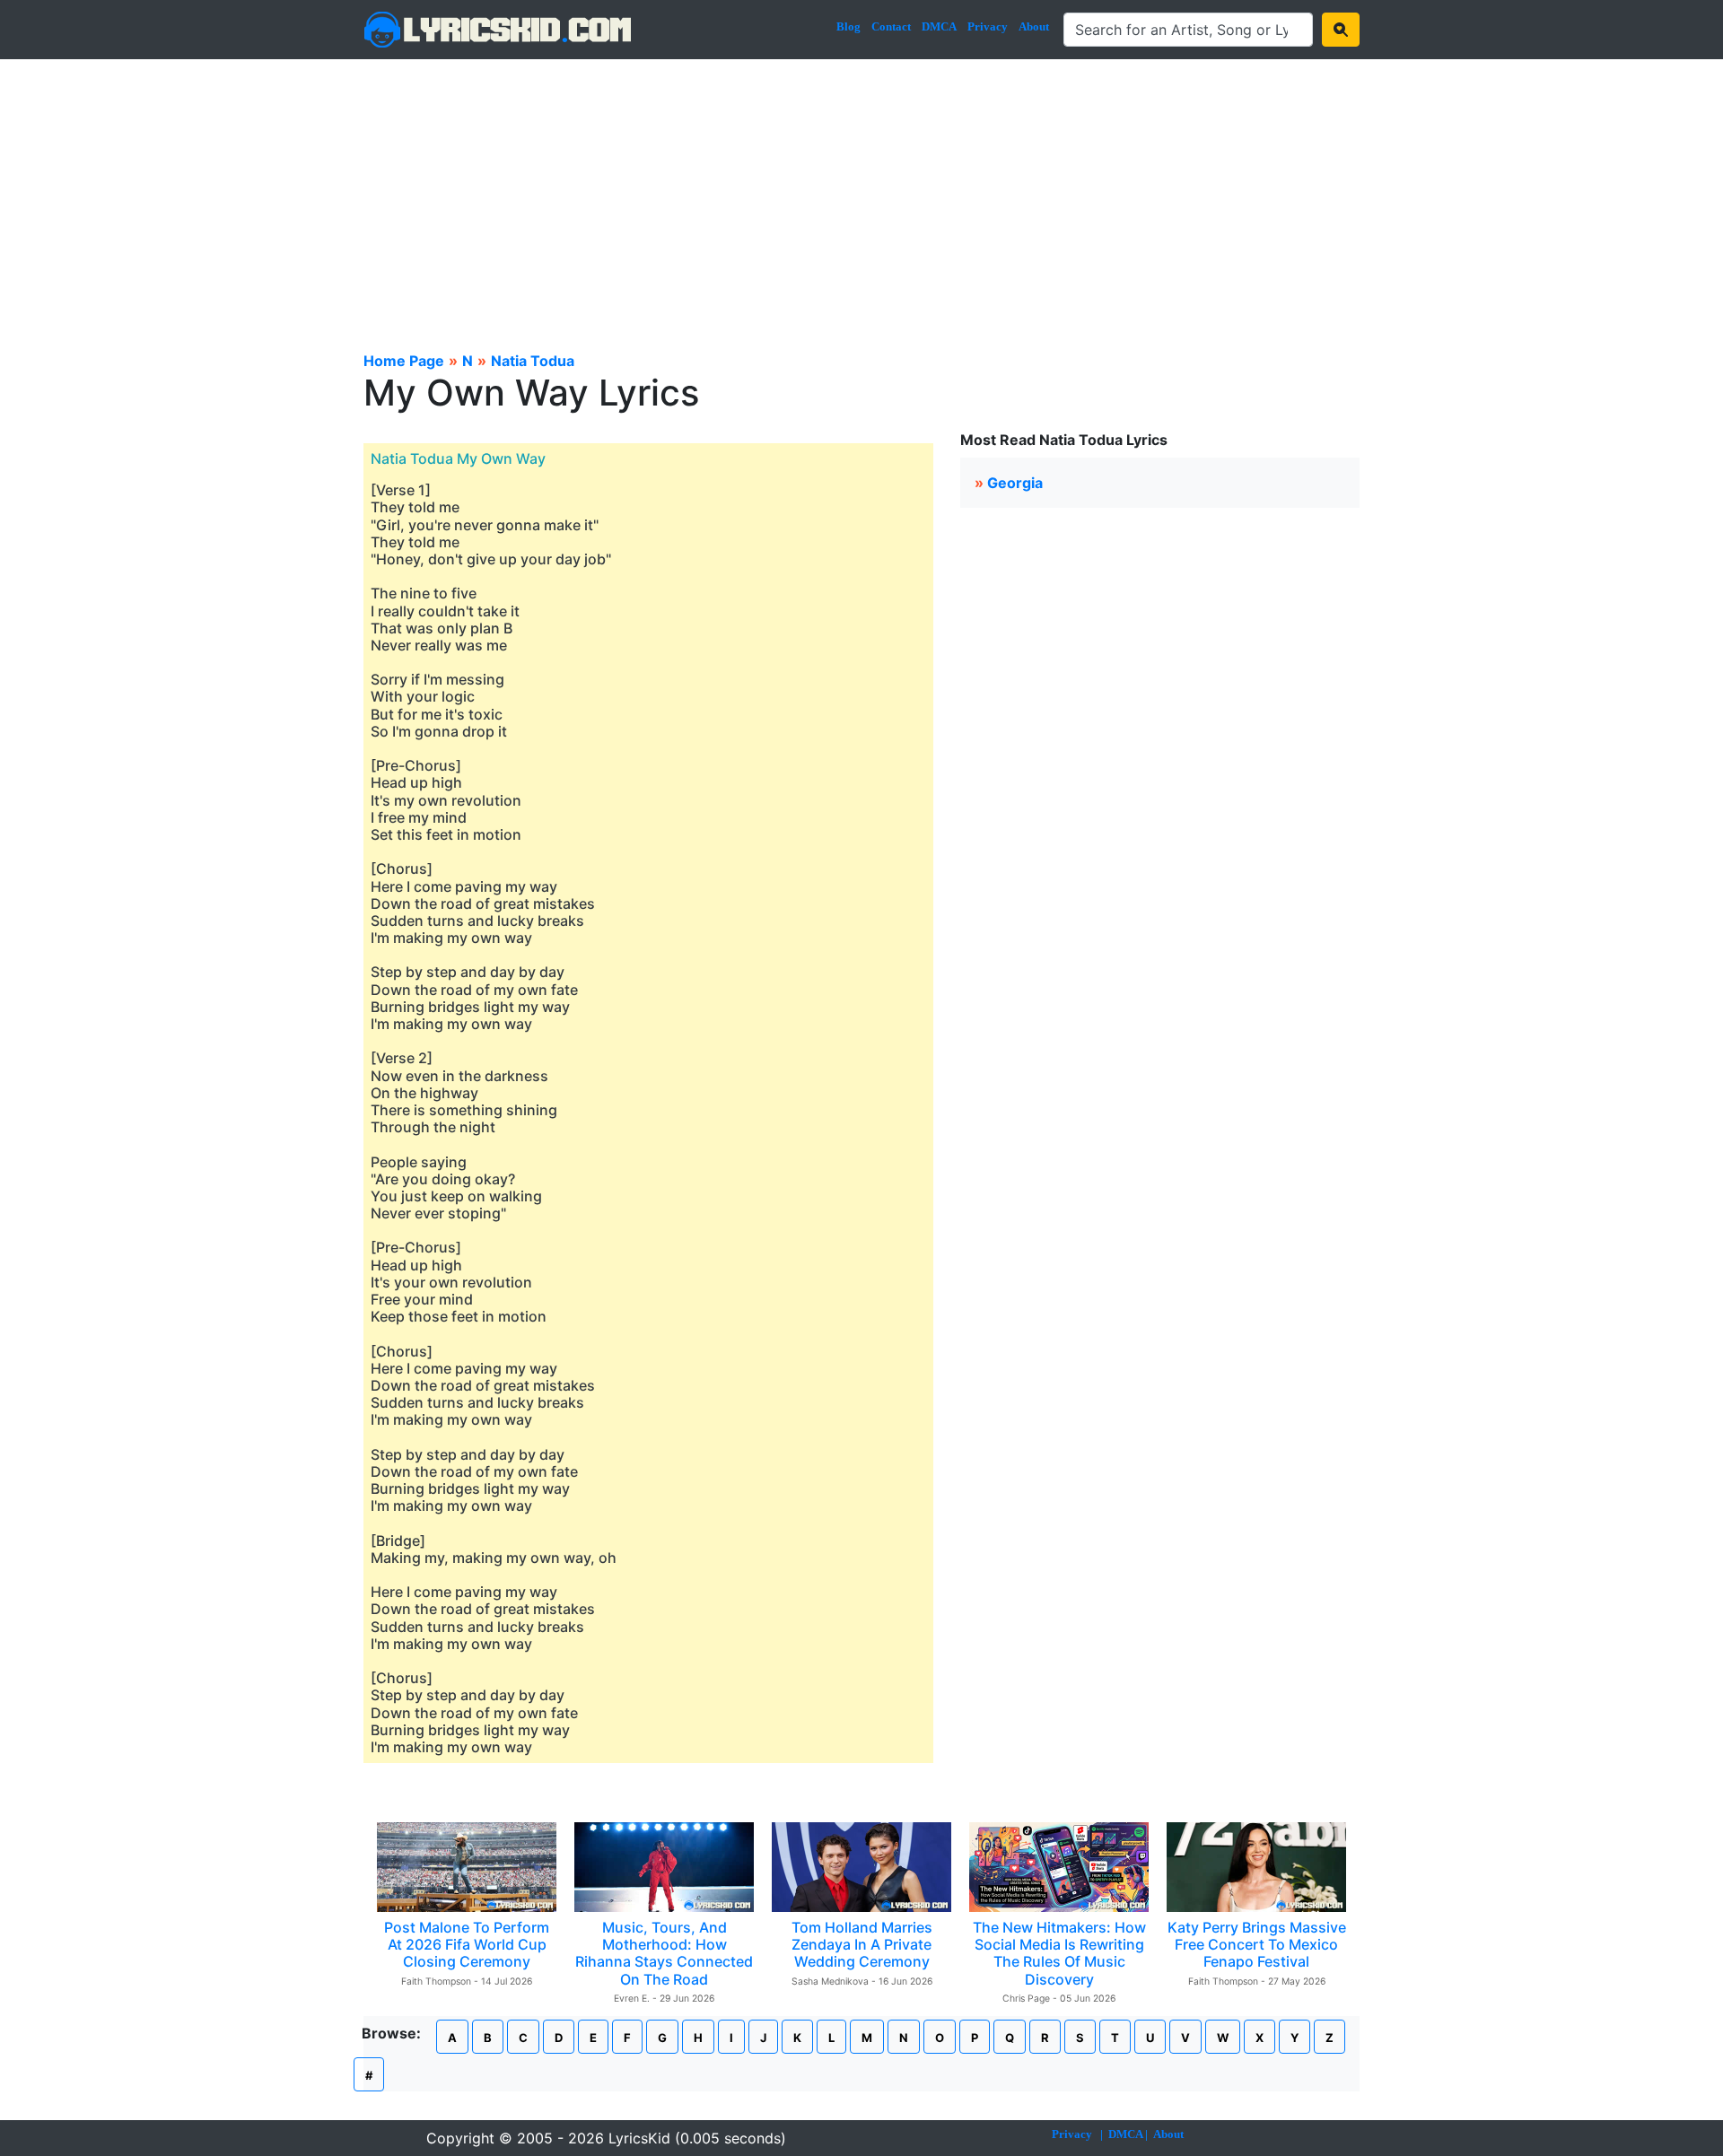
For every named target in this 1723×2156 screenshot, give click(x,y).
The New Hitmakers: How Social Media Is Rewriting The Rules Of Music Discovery (1059, 1953)
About (1034, 26)
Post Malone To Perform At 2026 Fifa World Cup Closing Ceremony (467, 1944)
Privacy (988, 26)
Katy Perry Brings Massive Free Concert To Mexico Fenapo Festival (1257, 1944)
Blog (848, 26)
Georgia (1015, 483)
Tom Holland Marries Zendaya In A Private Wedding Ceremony (862, 1944)
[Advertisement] (861, 194)
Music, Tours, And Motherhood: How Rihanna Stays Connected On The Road (664, 1953)
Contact (891, 26)
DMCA (939, 26)
